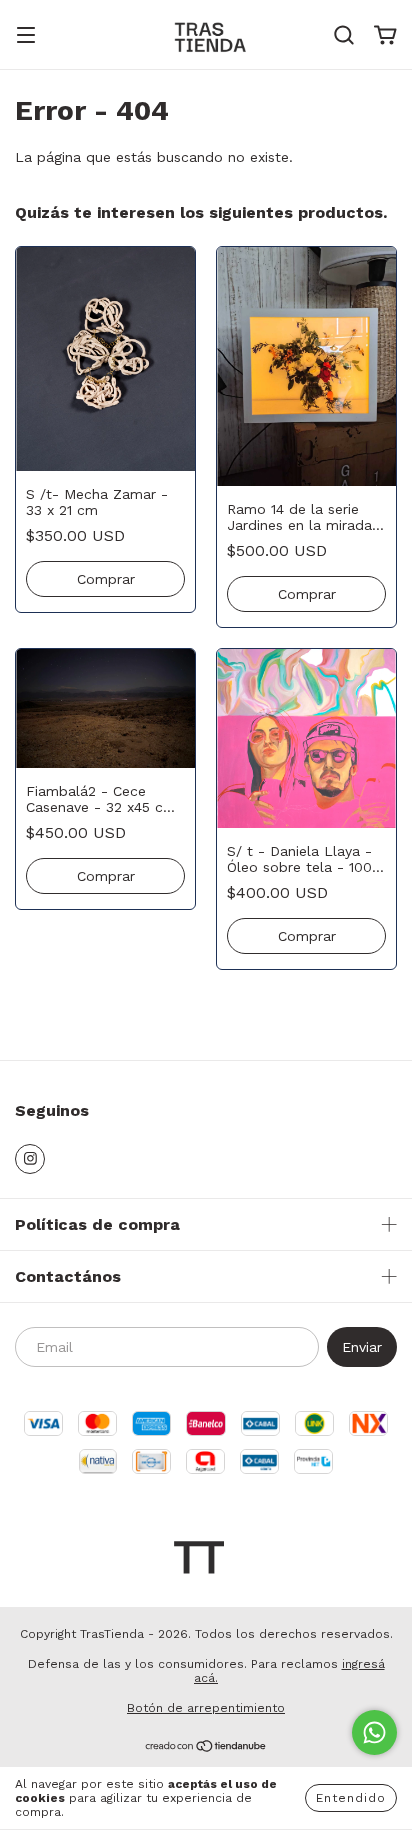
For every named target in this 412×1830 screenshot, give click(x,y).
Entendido (351, 1798)
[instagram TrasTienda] (30, 1159)
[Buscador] (344, 36)
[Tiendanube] (206, 1749)
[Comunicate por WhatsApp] (374, 1732)
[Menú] (26, 37)
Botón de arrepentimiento (206, 1708)
